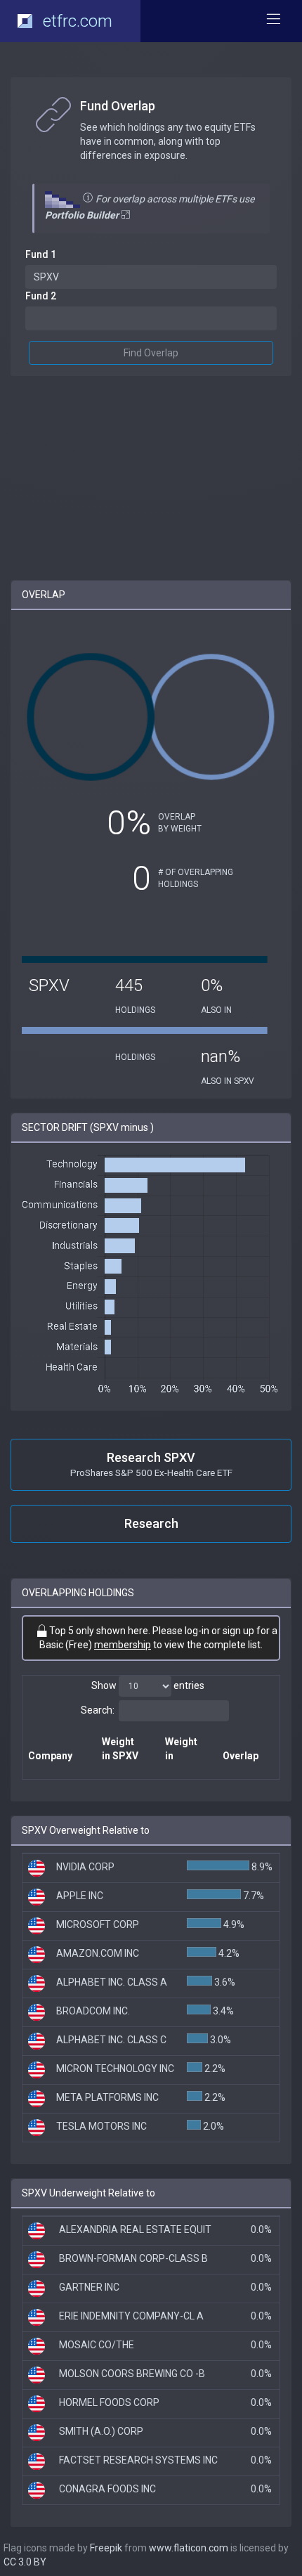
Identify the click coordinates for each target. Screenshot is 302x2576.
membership (123, 1645)
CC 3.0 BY (25, 2562)
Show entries (148, 1685)
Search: (98, 1710)
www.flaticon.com (189, 2548)
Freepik (106, 2548)
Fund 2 (41, 296)
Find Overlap (151, 353)
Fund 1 (41, 254)
